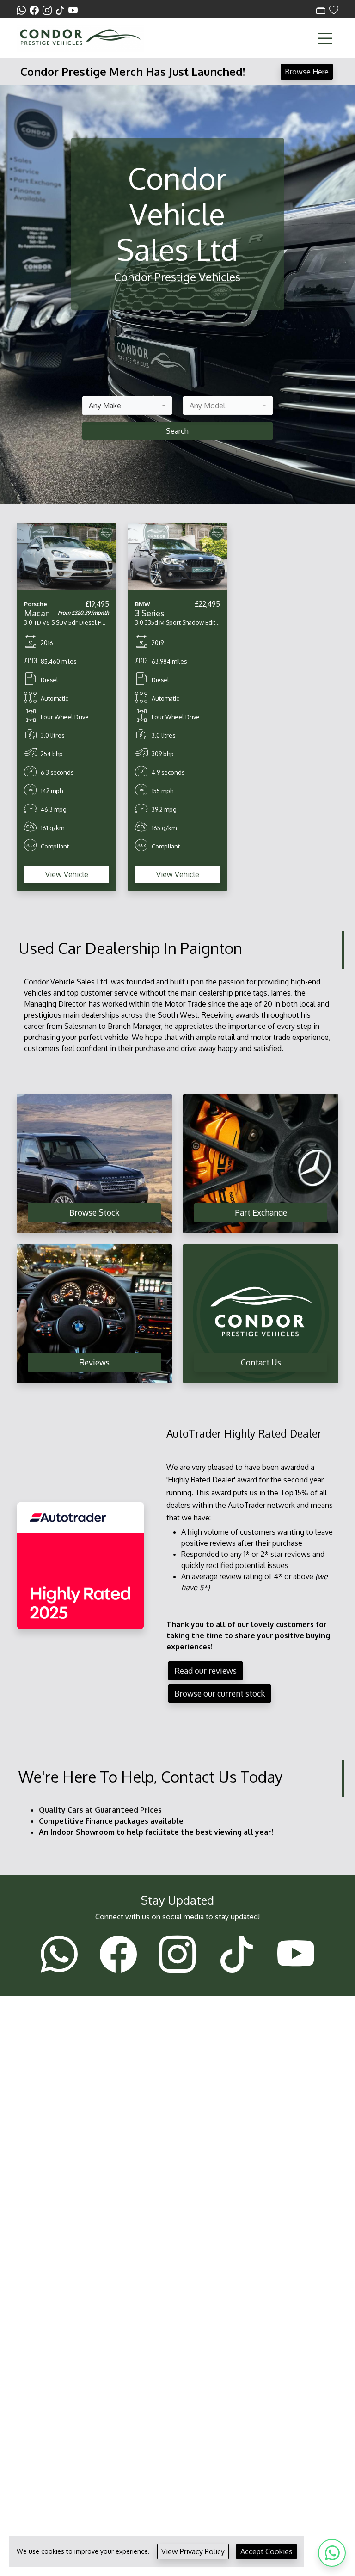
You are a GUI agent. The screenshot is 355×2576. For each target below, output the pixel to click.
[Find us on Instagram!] (49, 10)
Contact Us (261, 1362)
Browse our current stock (220, 1693)
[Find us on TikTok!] (62, 10)
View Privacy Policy (193, 2551)
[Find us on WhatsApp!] (23, 10)
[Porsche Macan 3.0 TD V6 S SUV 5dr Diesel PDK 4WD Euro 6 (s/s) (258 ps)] (67, 555)
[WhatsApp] (332, 2553)
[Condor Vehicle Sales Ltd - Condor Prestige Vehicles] (80, 37)
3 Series (150, 613)
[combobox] (127, 406)
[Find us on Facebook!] (36, 10)
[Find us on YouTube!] (73, 10)
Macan (37, 613)
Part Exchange (261, 1212)
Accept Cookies (266, 2551)
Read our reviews (205, 1671)
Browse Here (307, 72)
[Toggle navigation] (325, 38)
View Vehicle (67, 874)
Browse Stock (94, 1212)
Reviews (94, 1362)
